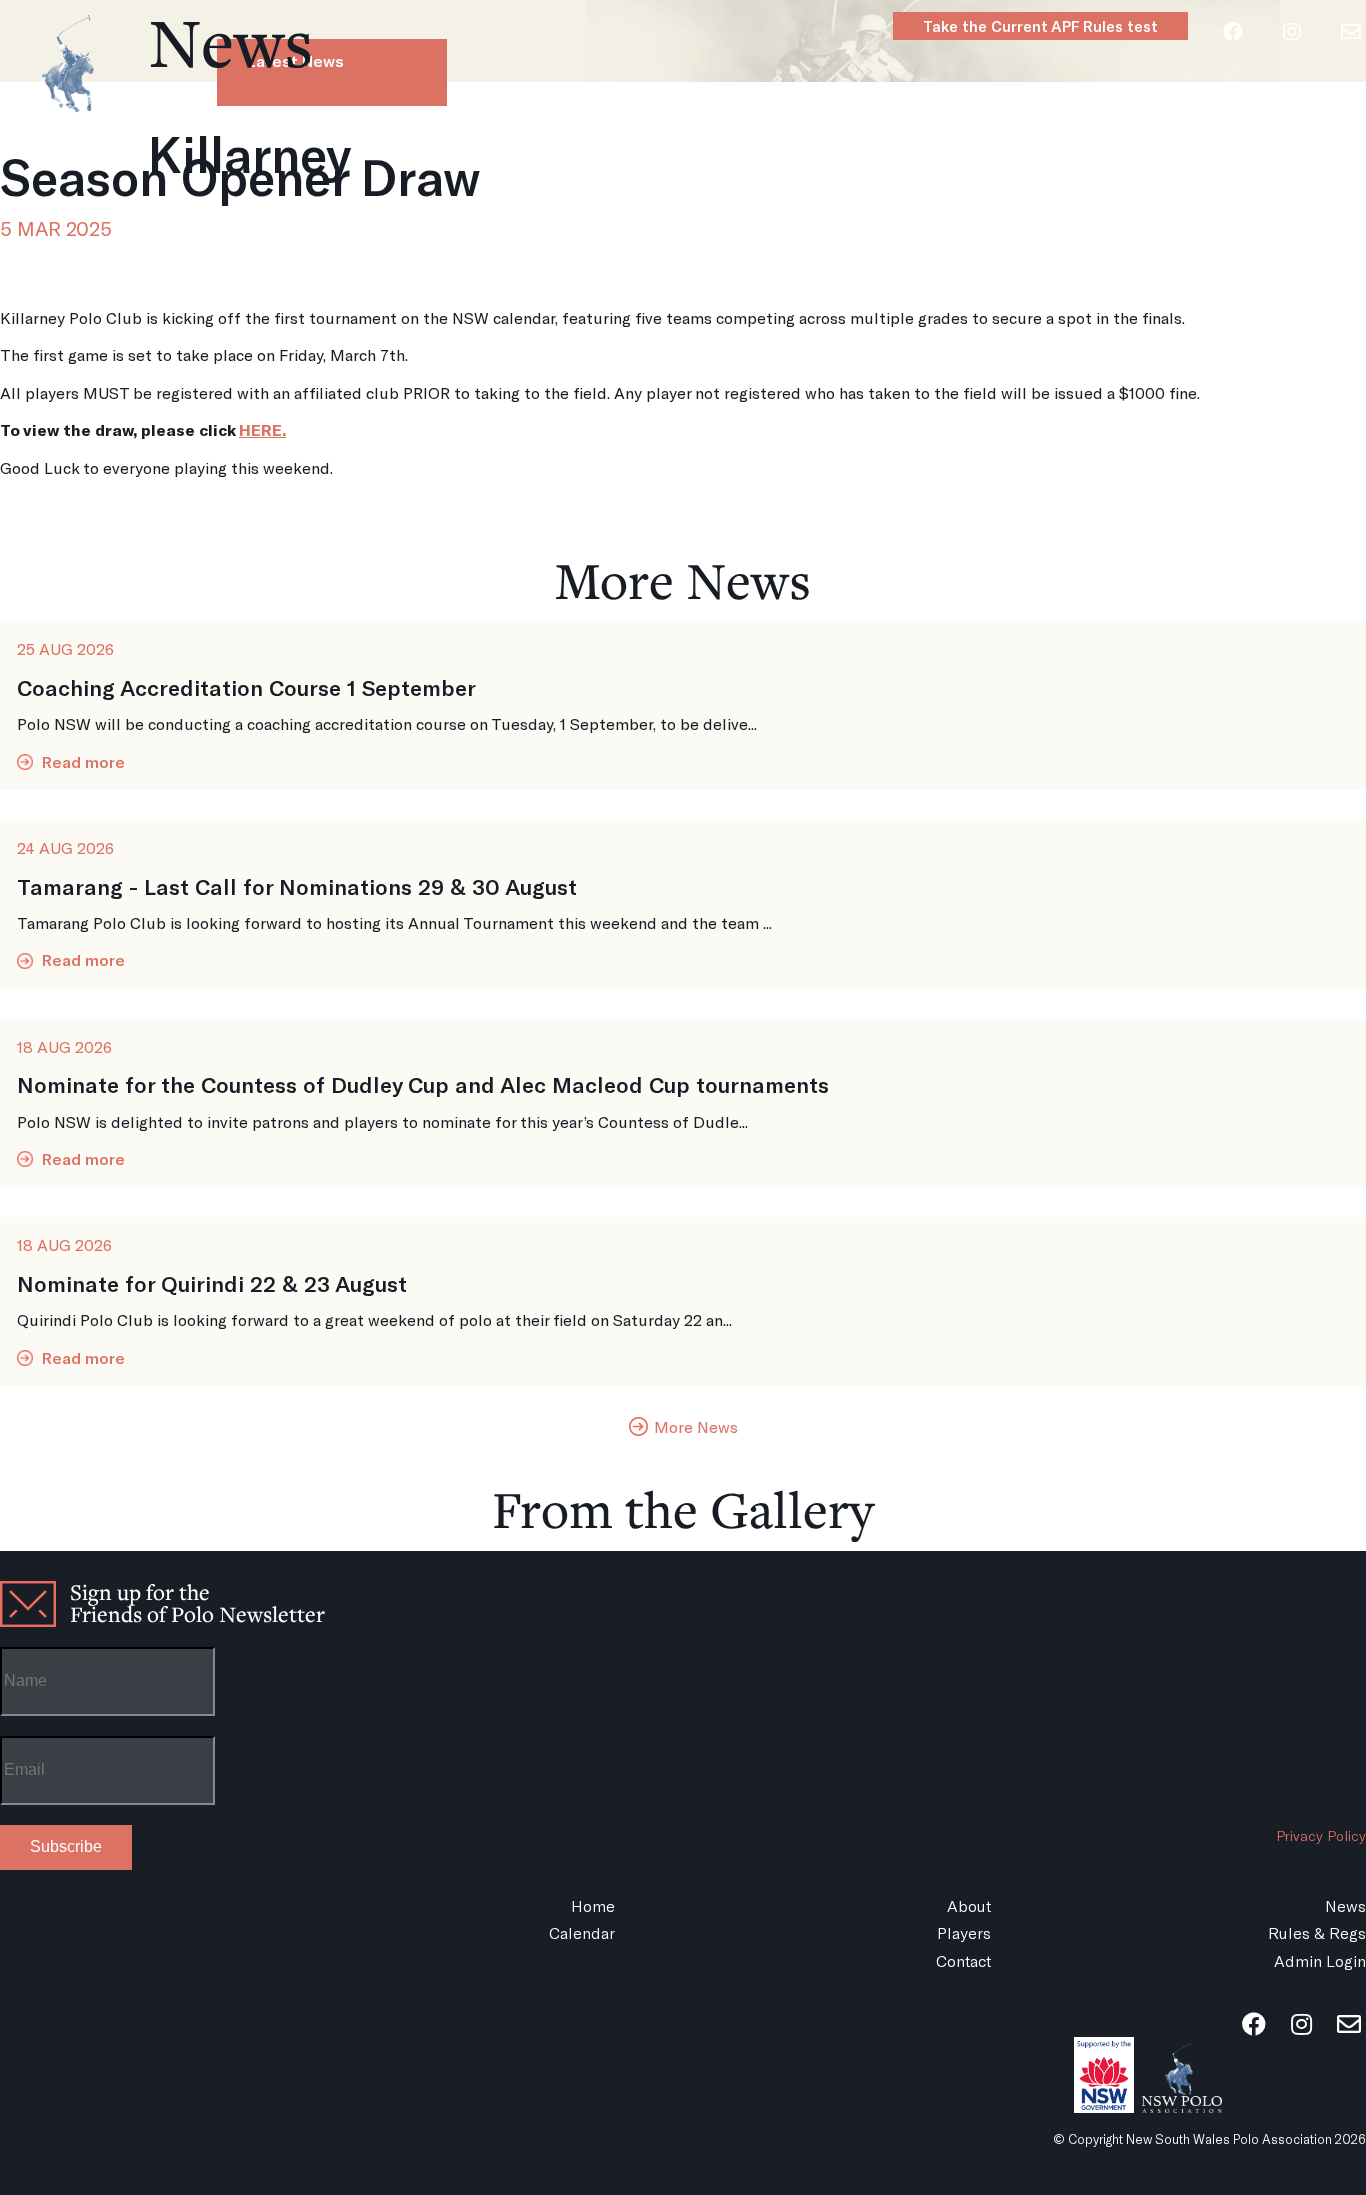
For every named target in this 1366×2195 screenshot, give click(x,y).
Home (484, 139)
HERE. (262, 429)
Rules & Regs (1178, 139)
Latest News (295, 60)
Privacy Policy (1321, 1835)
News (693, 139)
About (589, 139)
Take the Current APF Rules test (1040, 26)
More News (683, 580)
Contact (963, 1960)
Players (933, 139)
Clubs (1044, 139)
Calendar (809, 139)
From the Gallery (683, 1509)
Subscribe (66, 1846)
